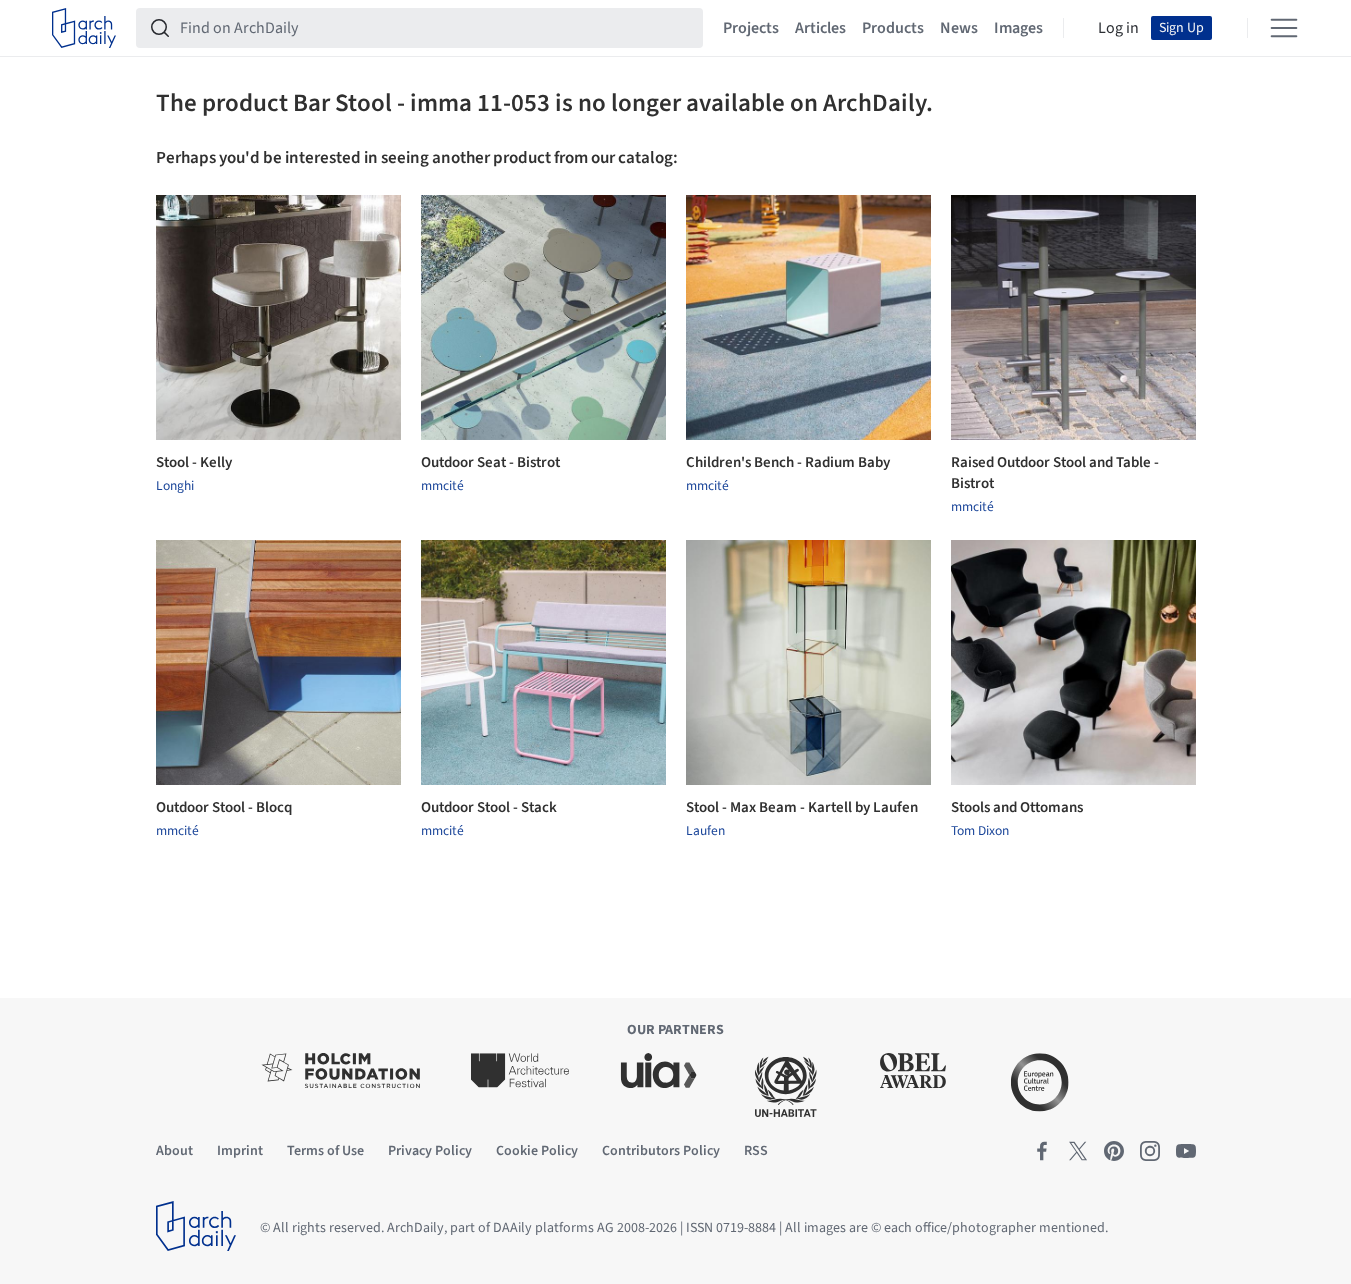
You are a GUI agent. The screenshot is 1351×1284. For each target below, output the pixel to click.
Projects (751, 28)
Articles (820, 28)
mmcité (442, 486)
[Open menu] (1284, 28)
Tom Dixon (980, 831)
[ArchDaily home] (84, 28)
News (959, 28)
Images (1018, 28)
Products (893, 28)
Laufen (705, 831)
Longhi (175, 486)
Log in (1118, 28)
